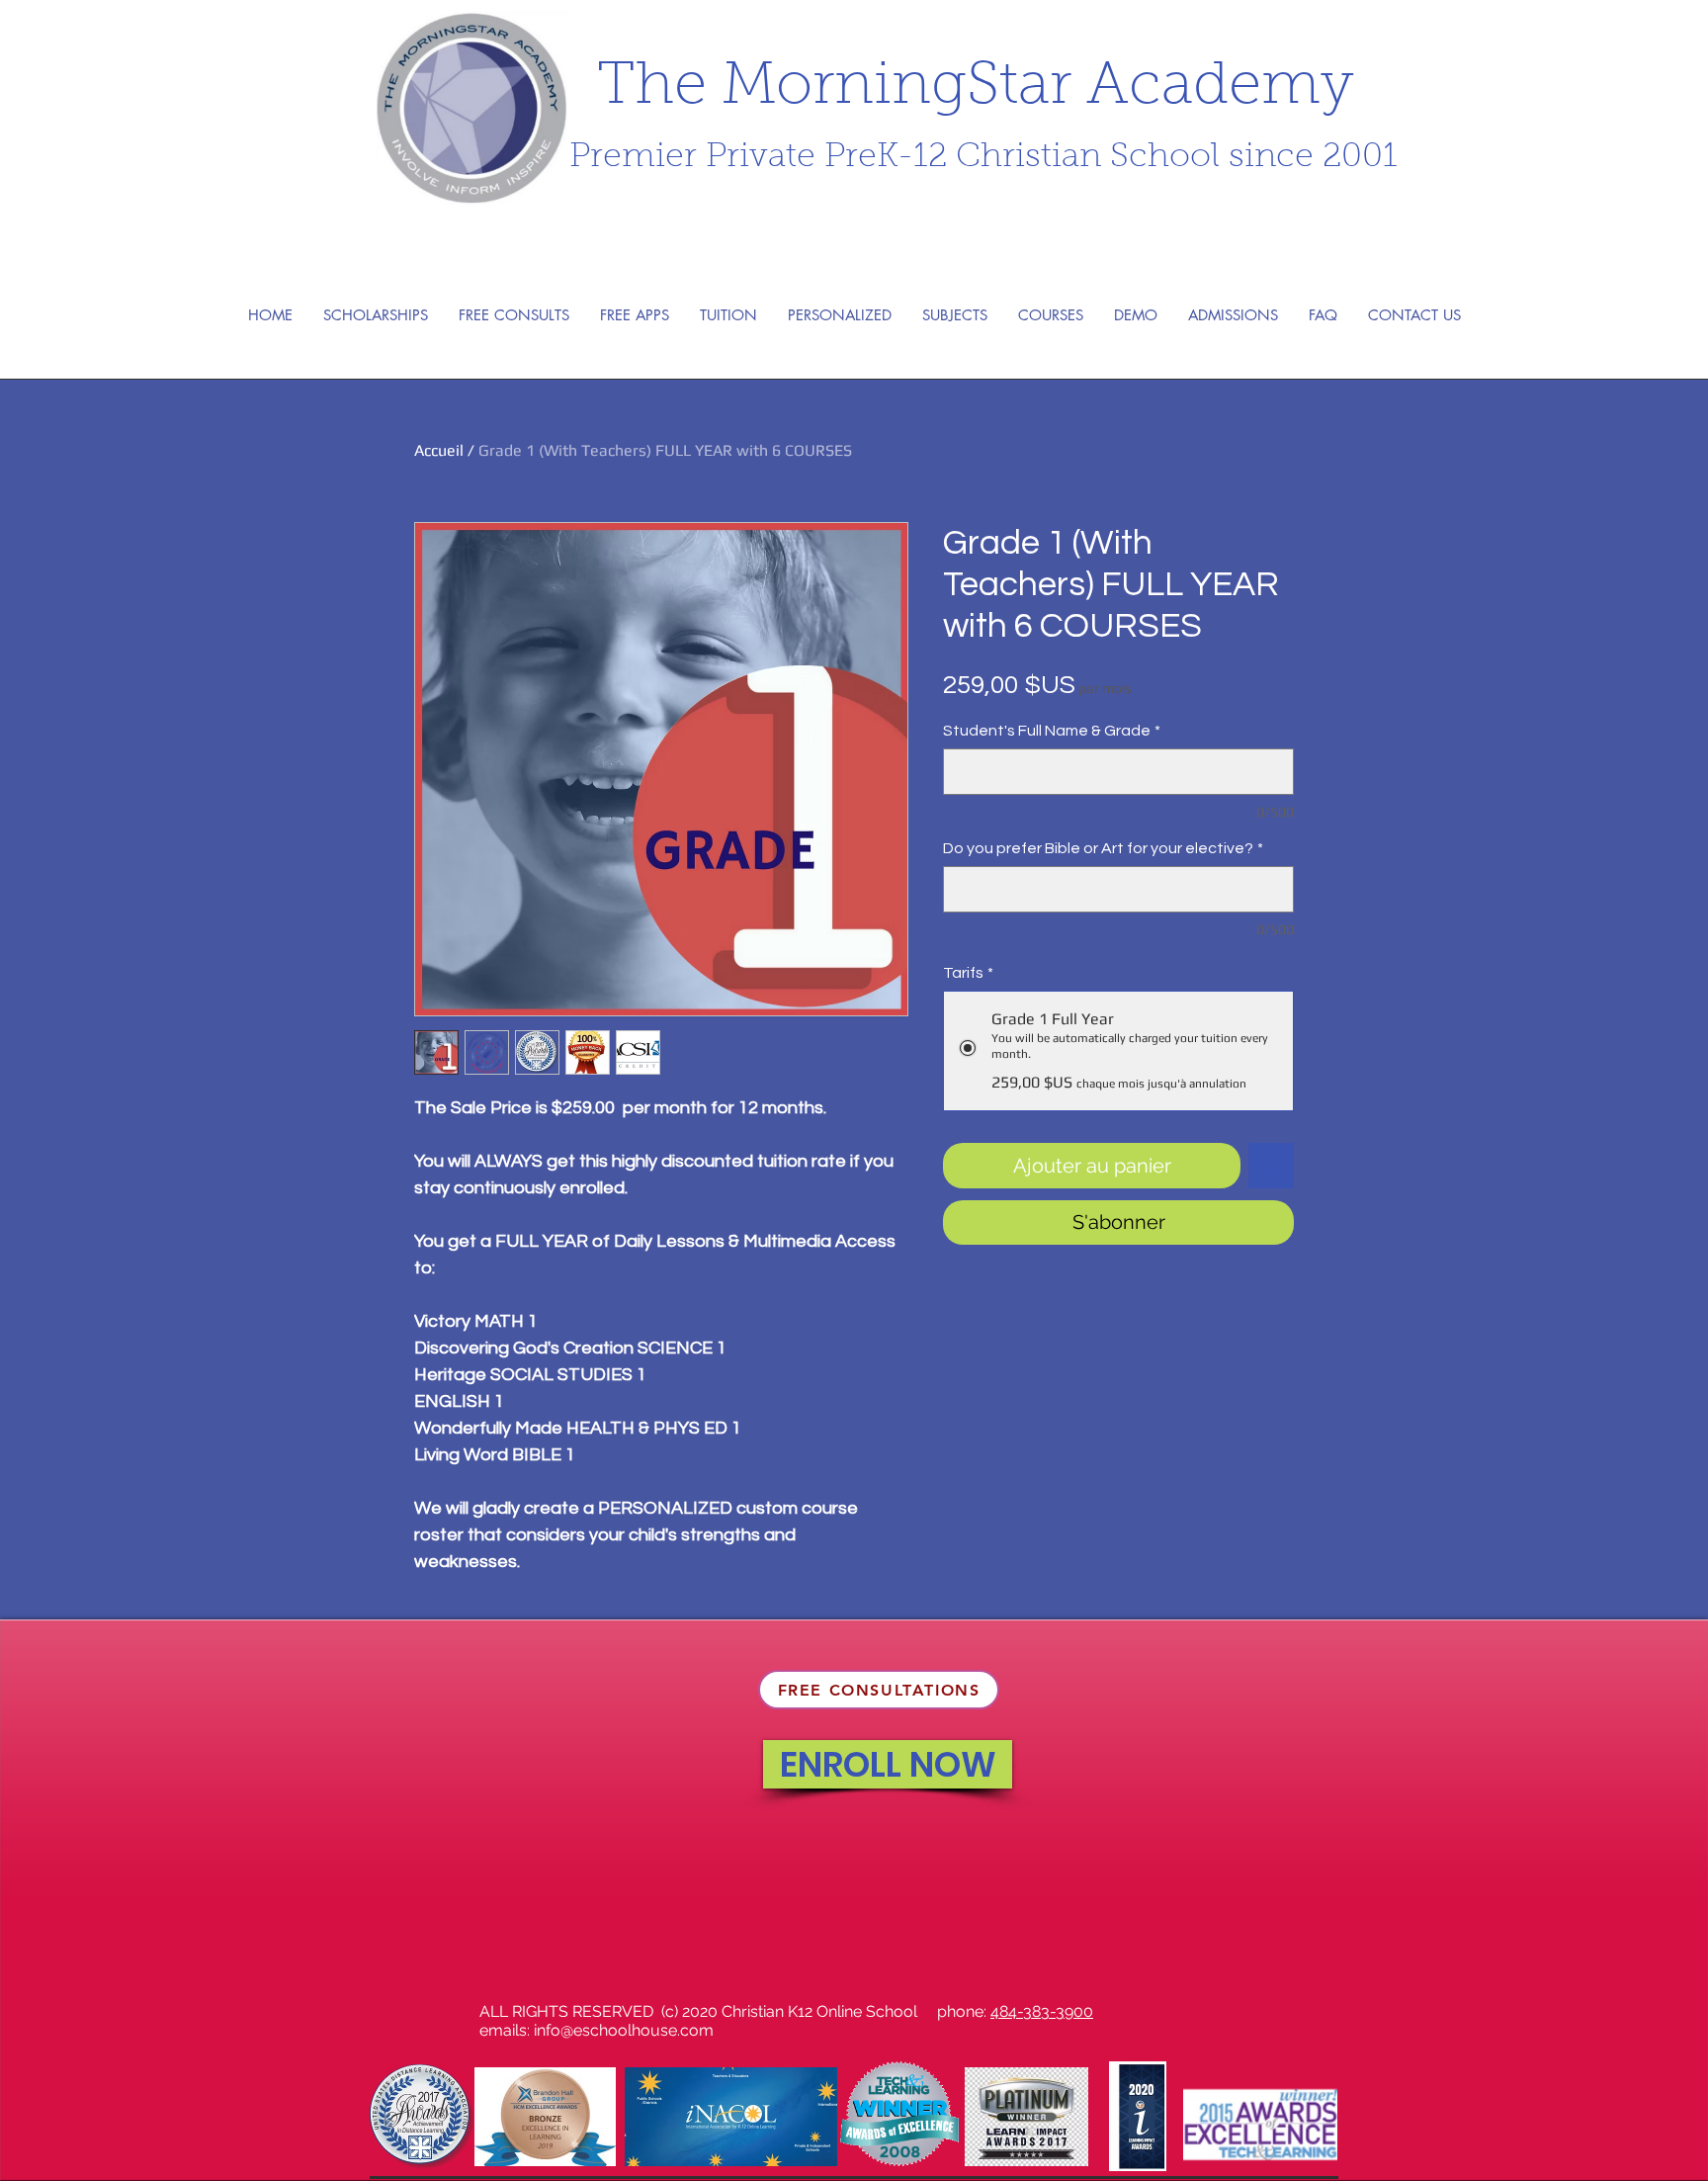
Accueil (439, 450)
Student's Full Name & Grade (1052, 731)
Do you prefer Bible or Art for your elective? (1103, 848)
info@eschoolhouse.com (624, 2030)
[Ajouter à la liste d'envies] (1271, 1166)
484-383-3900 (1042, 2011)
